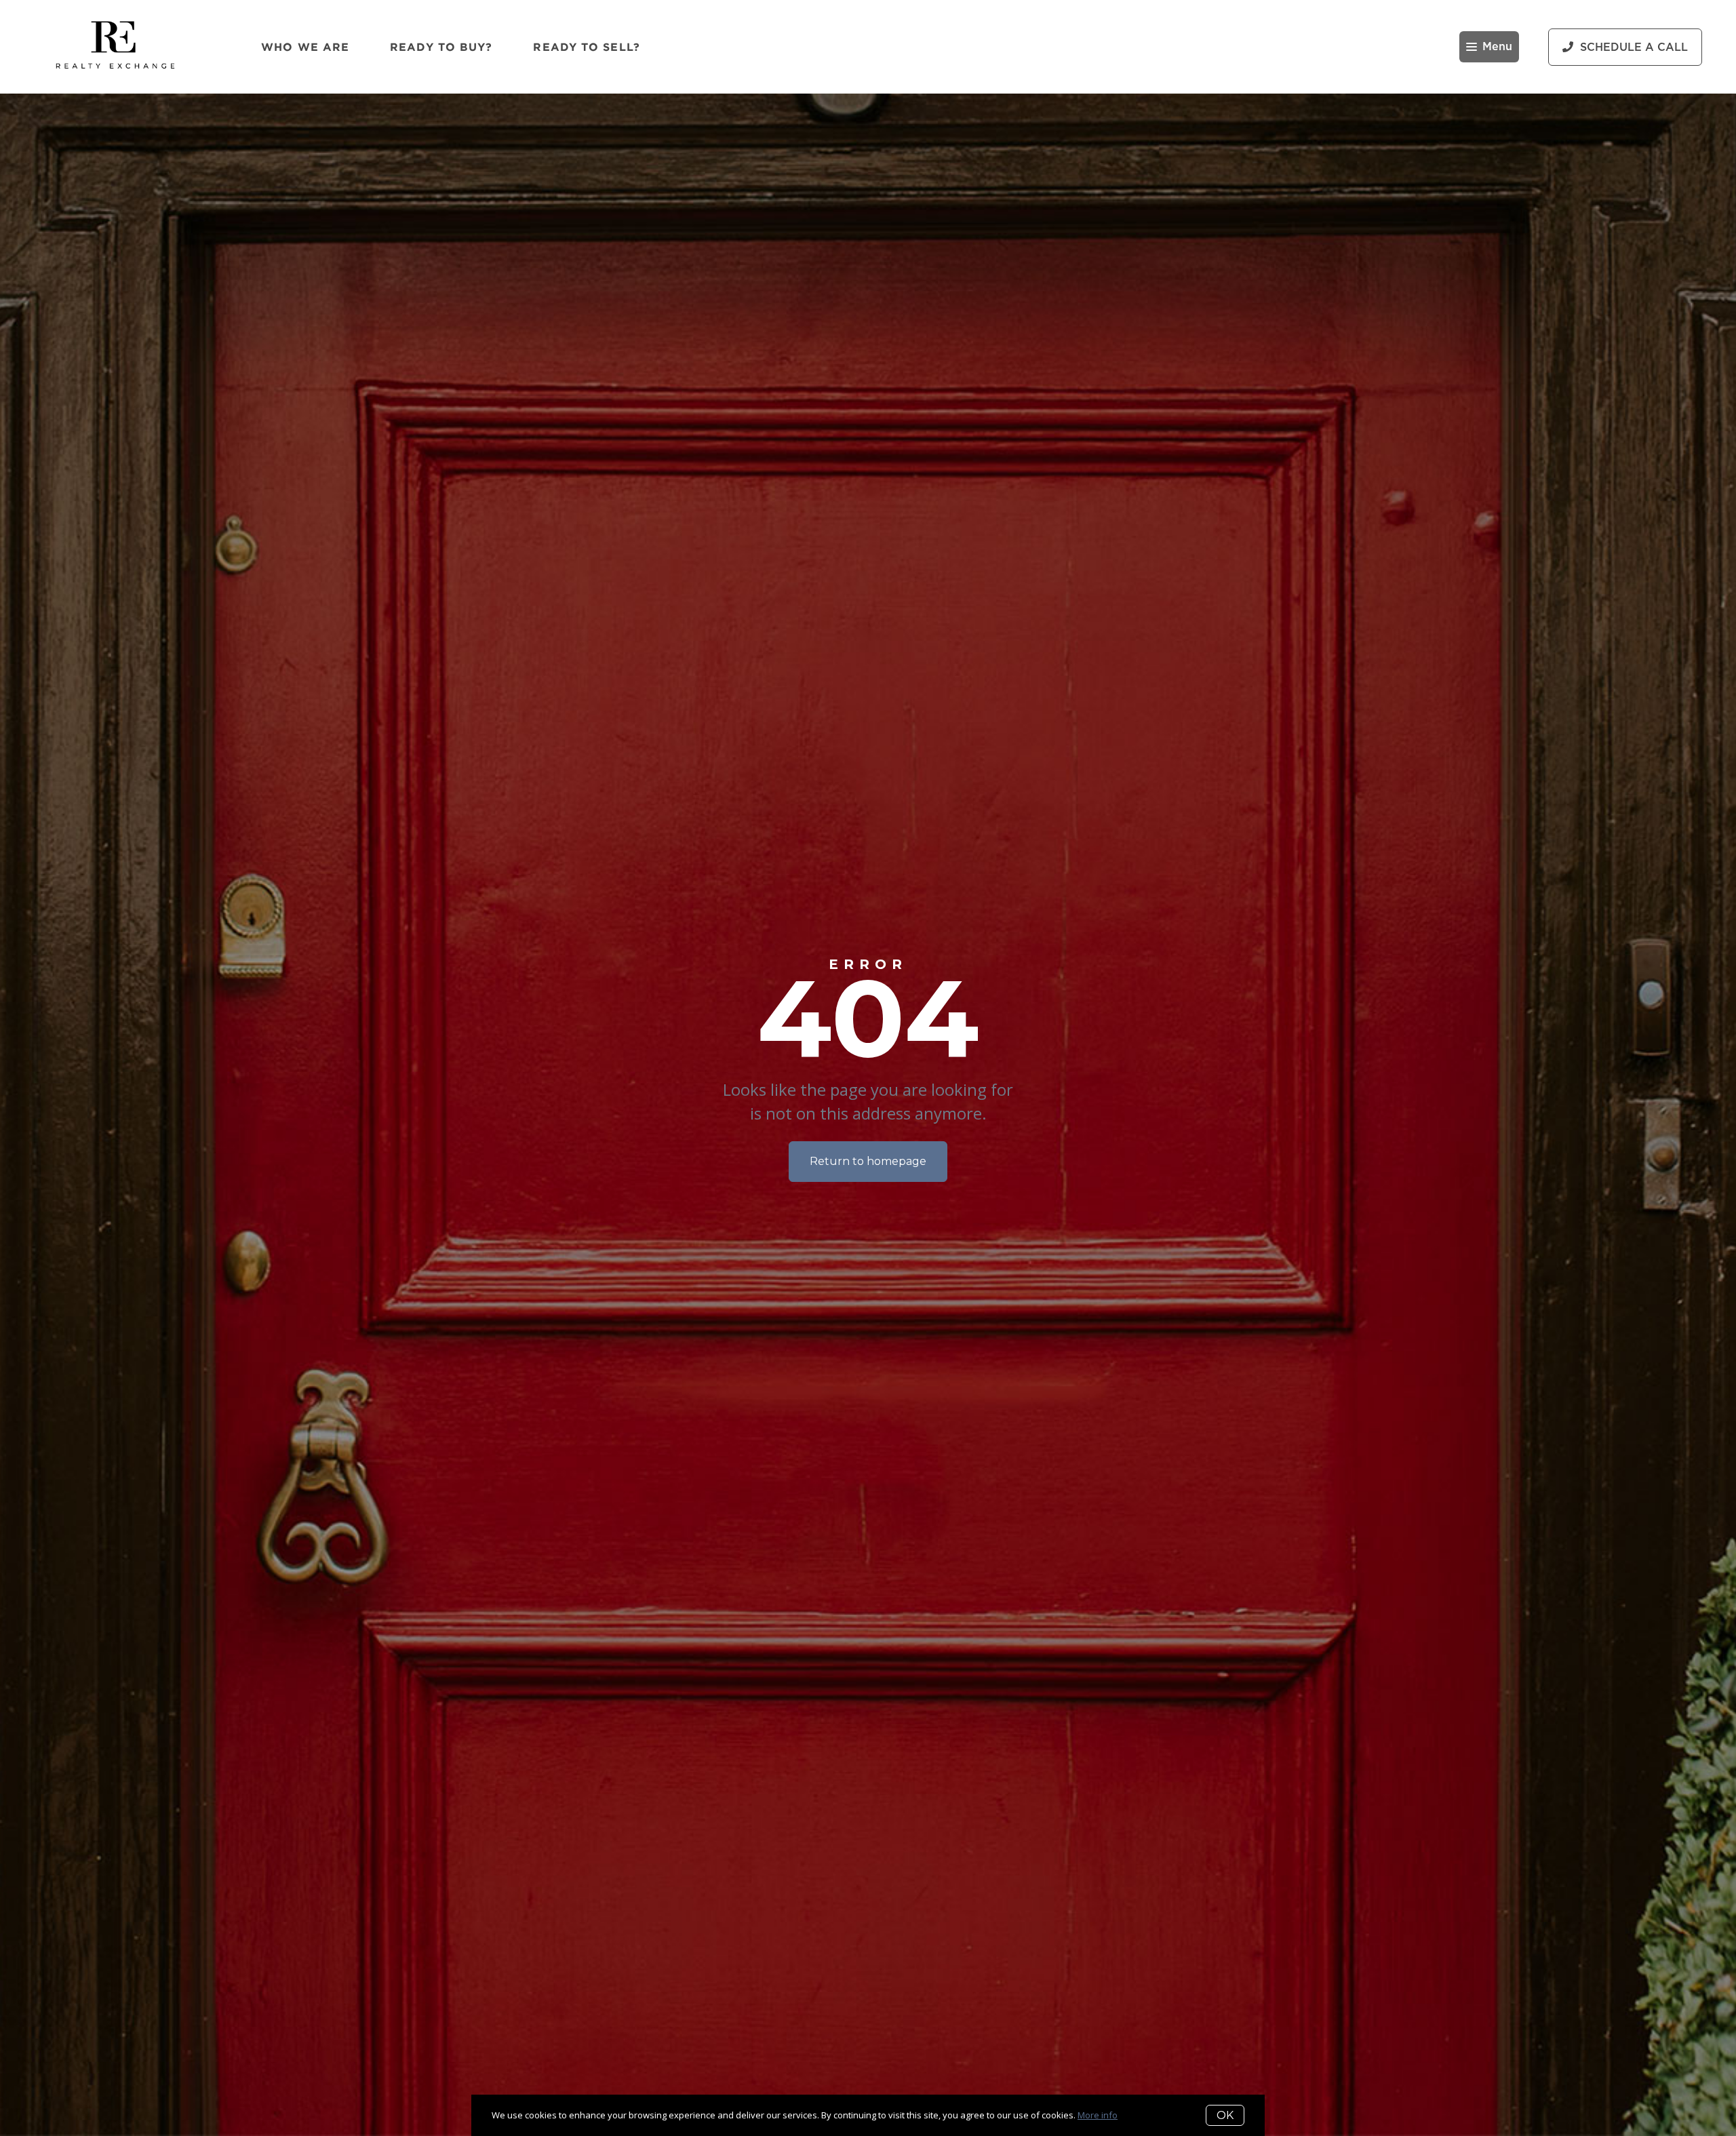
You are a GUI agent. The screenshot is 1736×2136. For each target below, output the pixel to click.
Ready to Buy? (441, 47)
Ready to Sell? (586, 47)
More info (1098, 2115)
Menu (1497, 47)
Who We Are (305, 47)
